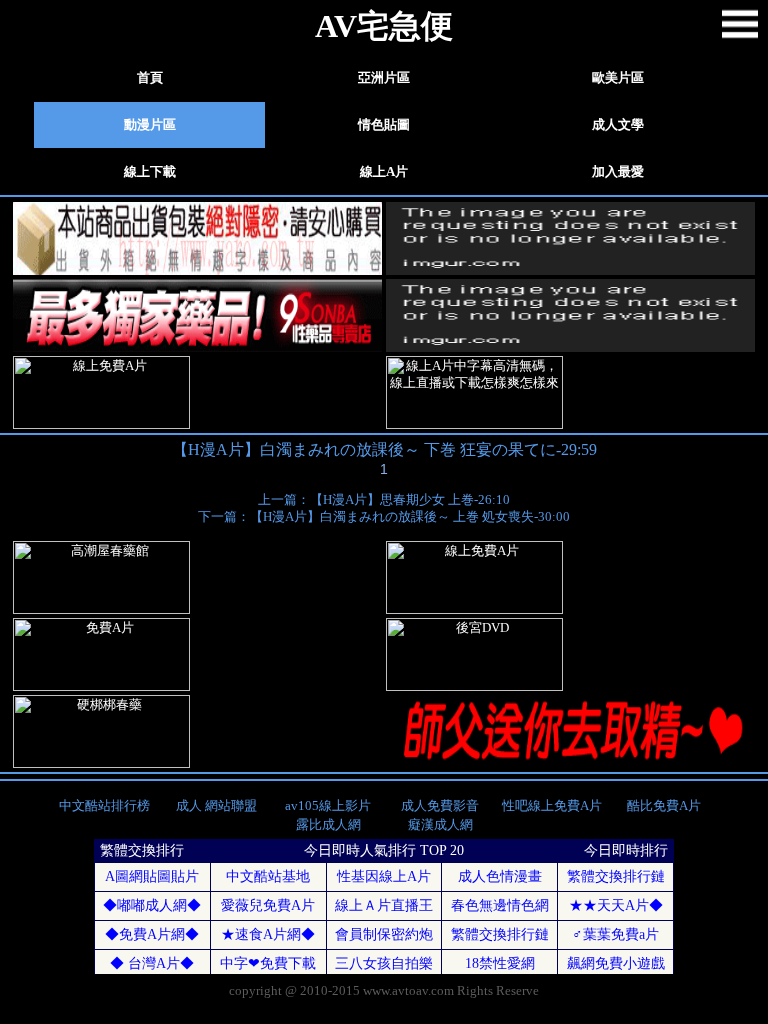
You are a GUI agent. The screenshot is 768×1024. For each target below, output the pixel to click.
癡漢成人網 (440, 825)
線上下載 (150, 172)
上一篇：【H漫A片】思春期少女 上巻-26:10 (384, 500)
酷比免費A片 (664, 806)
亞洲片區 (384, 78)
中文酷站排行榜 (104, 806)
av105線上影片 (328, 806)
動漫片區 (150, 125)
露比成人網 (328, 825)
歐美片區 (618, 78)
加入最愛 (618, 172)
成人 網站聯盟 (216, 806)
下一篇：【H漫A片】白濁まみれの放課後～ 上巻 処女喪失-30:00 (384, 517)
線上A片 (384, 172)
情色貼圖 (384, 125)
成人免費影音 (440, 806)
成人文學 (618, 125)
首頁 (150, 78)
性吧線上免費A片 (552, 806)
